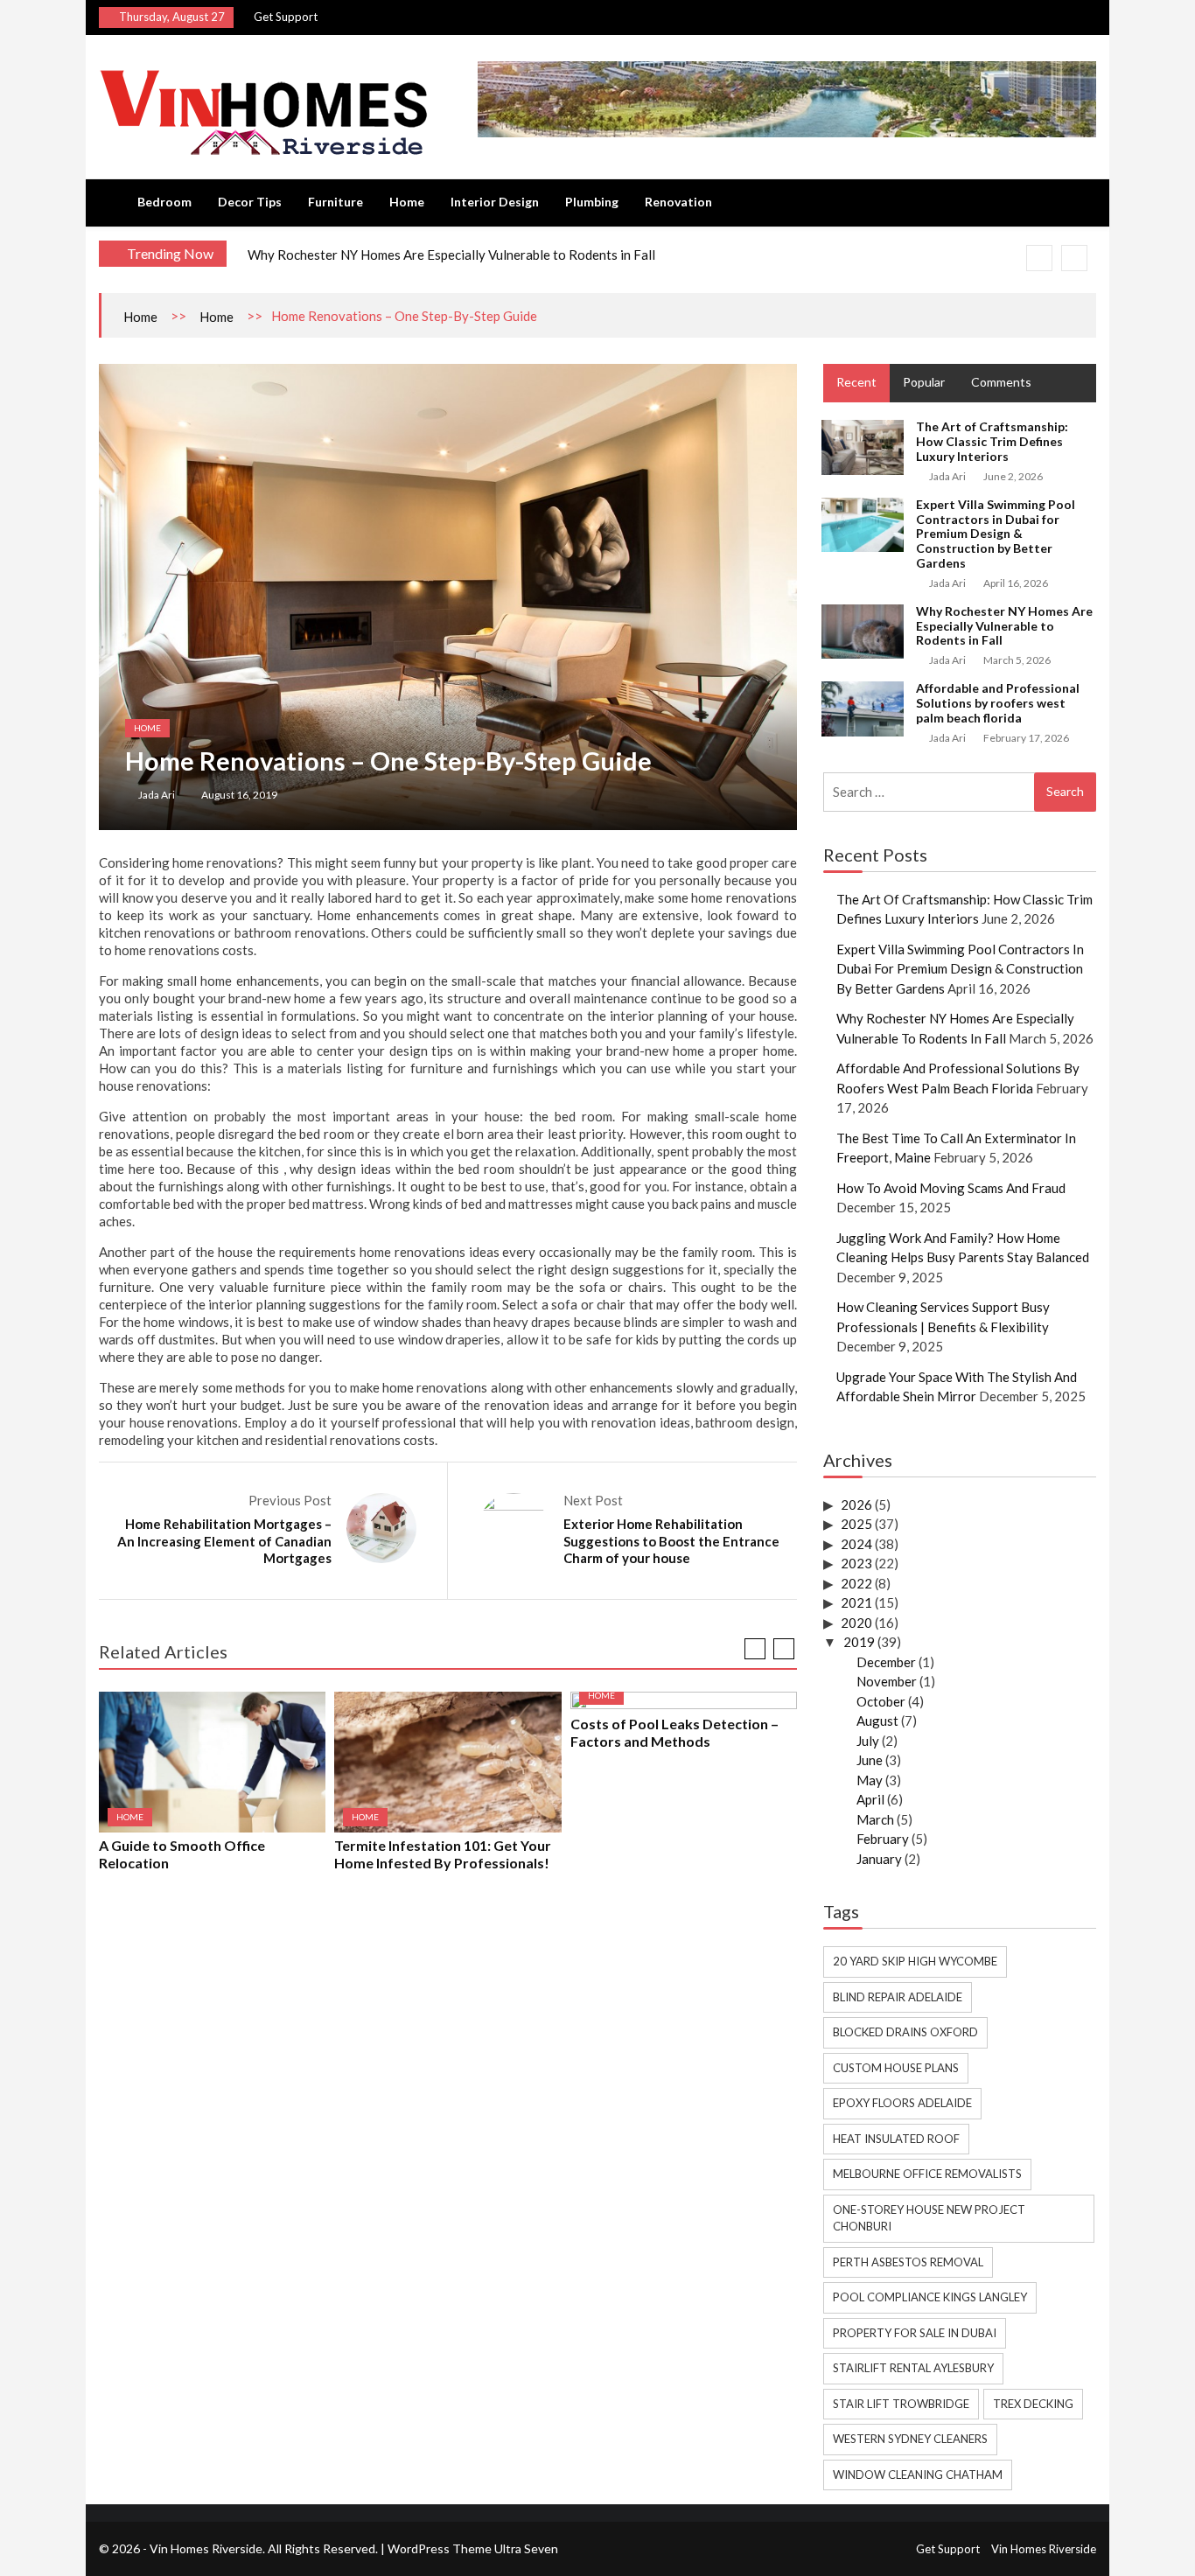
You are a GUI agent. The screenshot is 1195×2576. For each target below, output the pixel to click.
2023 (856, 1563)
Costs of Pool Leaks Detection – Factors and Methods (674, 1732)
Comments (1001, 382)
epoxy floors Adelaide (902, 2103)
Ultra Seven (526, 2548)
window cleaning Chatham (918, 2475)
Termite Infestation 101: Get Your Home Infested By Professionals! (443, 1854)
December (886, 1662)
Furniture (335, 202)
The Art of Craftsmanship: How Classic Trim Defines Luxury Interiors (992, 441)
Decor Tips (250, 202)
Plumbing (592, 202)
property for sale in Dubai (915, 2333)
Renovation (678, 202)
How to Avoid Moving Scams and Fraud (951, 1188)
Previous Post (290, 1500)
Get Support (286, 17)
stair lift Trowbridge (901, 2404)
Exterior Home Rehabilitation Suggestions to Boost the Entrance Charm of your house (671, 1541)
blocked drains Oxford (905, 2032)
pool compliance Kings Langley (930, 2297)
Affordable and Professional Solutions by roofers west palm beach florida (998, 703)
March (875, 1819)
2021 (856, 1602)
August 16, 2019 (239, 795)
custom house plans (896, 2068)
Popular (924, 382)
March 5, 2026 (1017, 660)
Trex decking (1033, 2404)
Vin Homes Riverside (1044, 2549)
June (870, 1760)
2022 (856, 1583)
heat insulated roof (896, 2139)
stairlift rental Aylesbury (913, 2368)
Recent (856, 382)
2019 (859, 1642)
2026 (856, 1504)
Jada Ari (157, 795)
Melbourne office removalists (927, 2174)
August (877, 1721)
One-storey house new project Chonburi (929, 2218)
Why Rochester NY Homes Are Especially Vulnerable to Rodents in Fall (451, 255)
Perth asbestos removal (908, 2262)
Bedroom (164, 202)
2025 (856, 1524)
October (881, 1701)
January (879, 1859)
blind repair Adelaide (898, 1997)
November (887, 1681)
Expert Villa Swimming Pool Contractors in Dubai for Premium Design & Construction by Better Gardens (996, 534)
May (870, 1780)
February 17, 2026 (1026, 738)
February (883, 1839)
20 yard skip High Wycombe (915, 1961)
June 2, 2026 (1013, 476)
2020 (856, 1623)
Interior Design (495, 202)
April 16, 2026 (1016, 583)
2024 (856, 1544)
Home (407, 202)
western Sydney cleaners (910, 2439)
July (868, 1741)
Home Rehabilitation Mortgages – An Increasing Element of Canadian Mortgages (224, 1541)
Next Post (593, 1500)
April (870, 1799)
